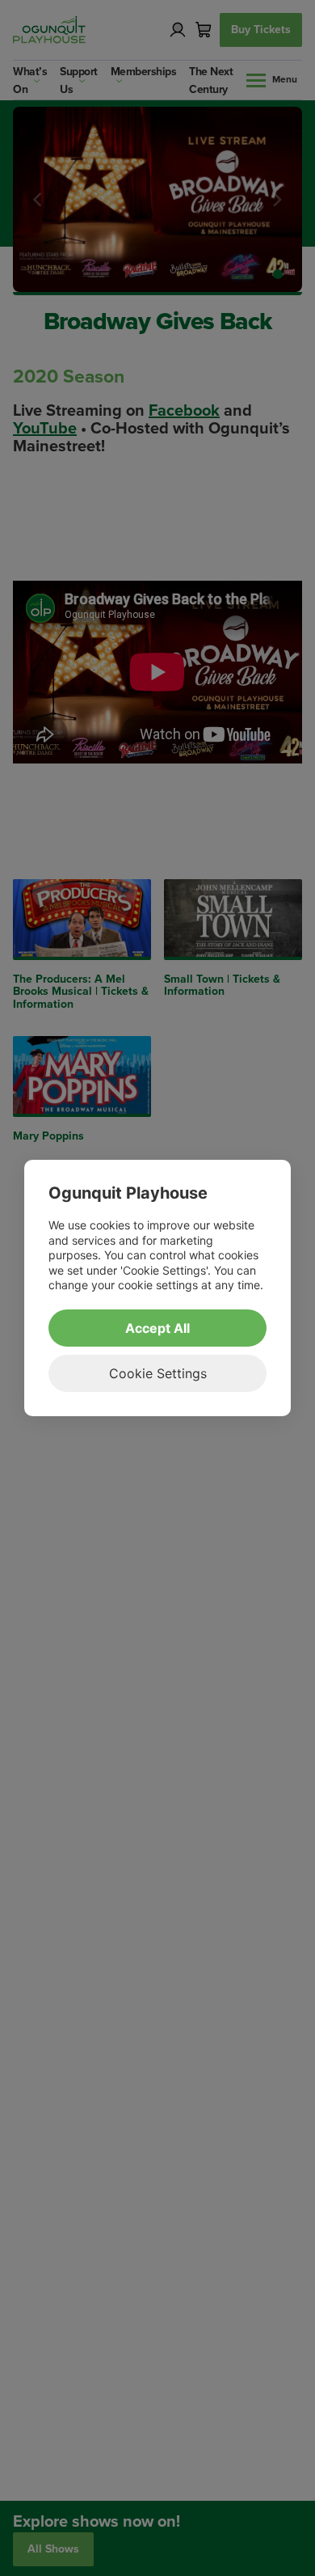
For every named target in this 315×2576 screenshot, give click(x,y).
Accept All (157, 1328)
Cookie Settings (158, 1373)
